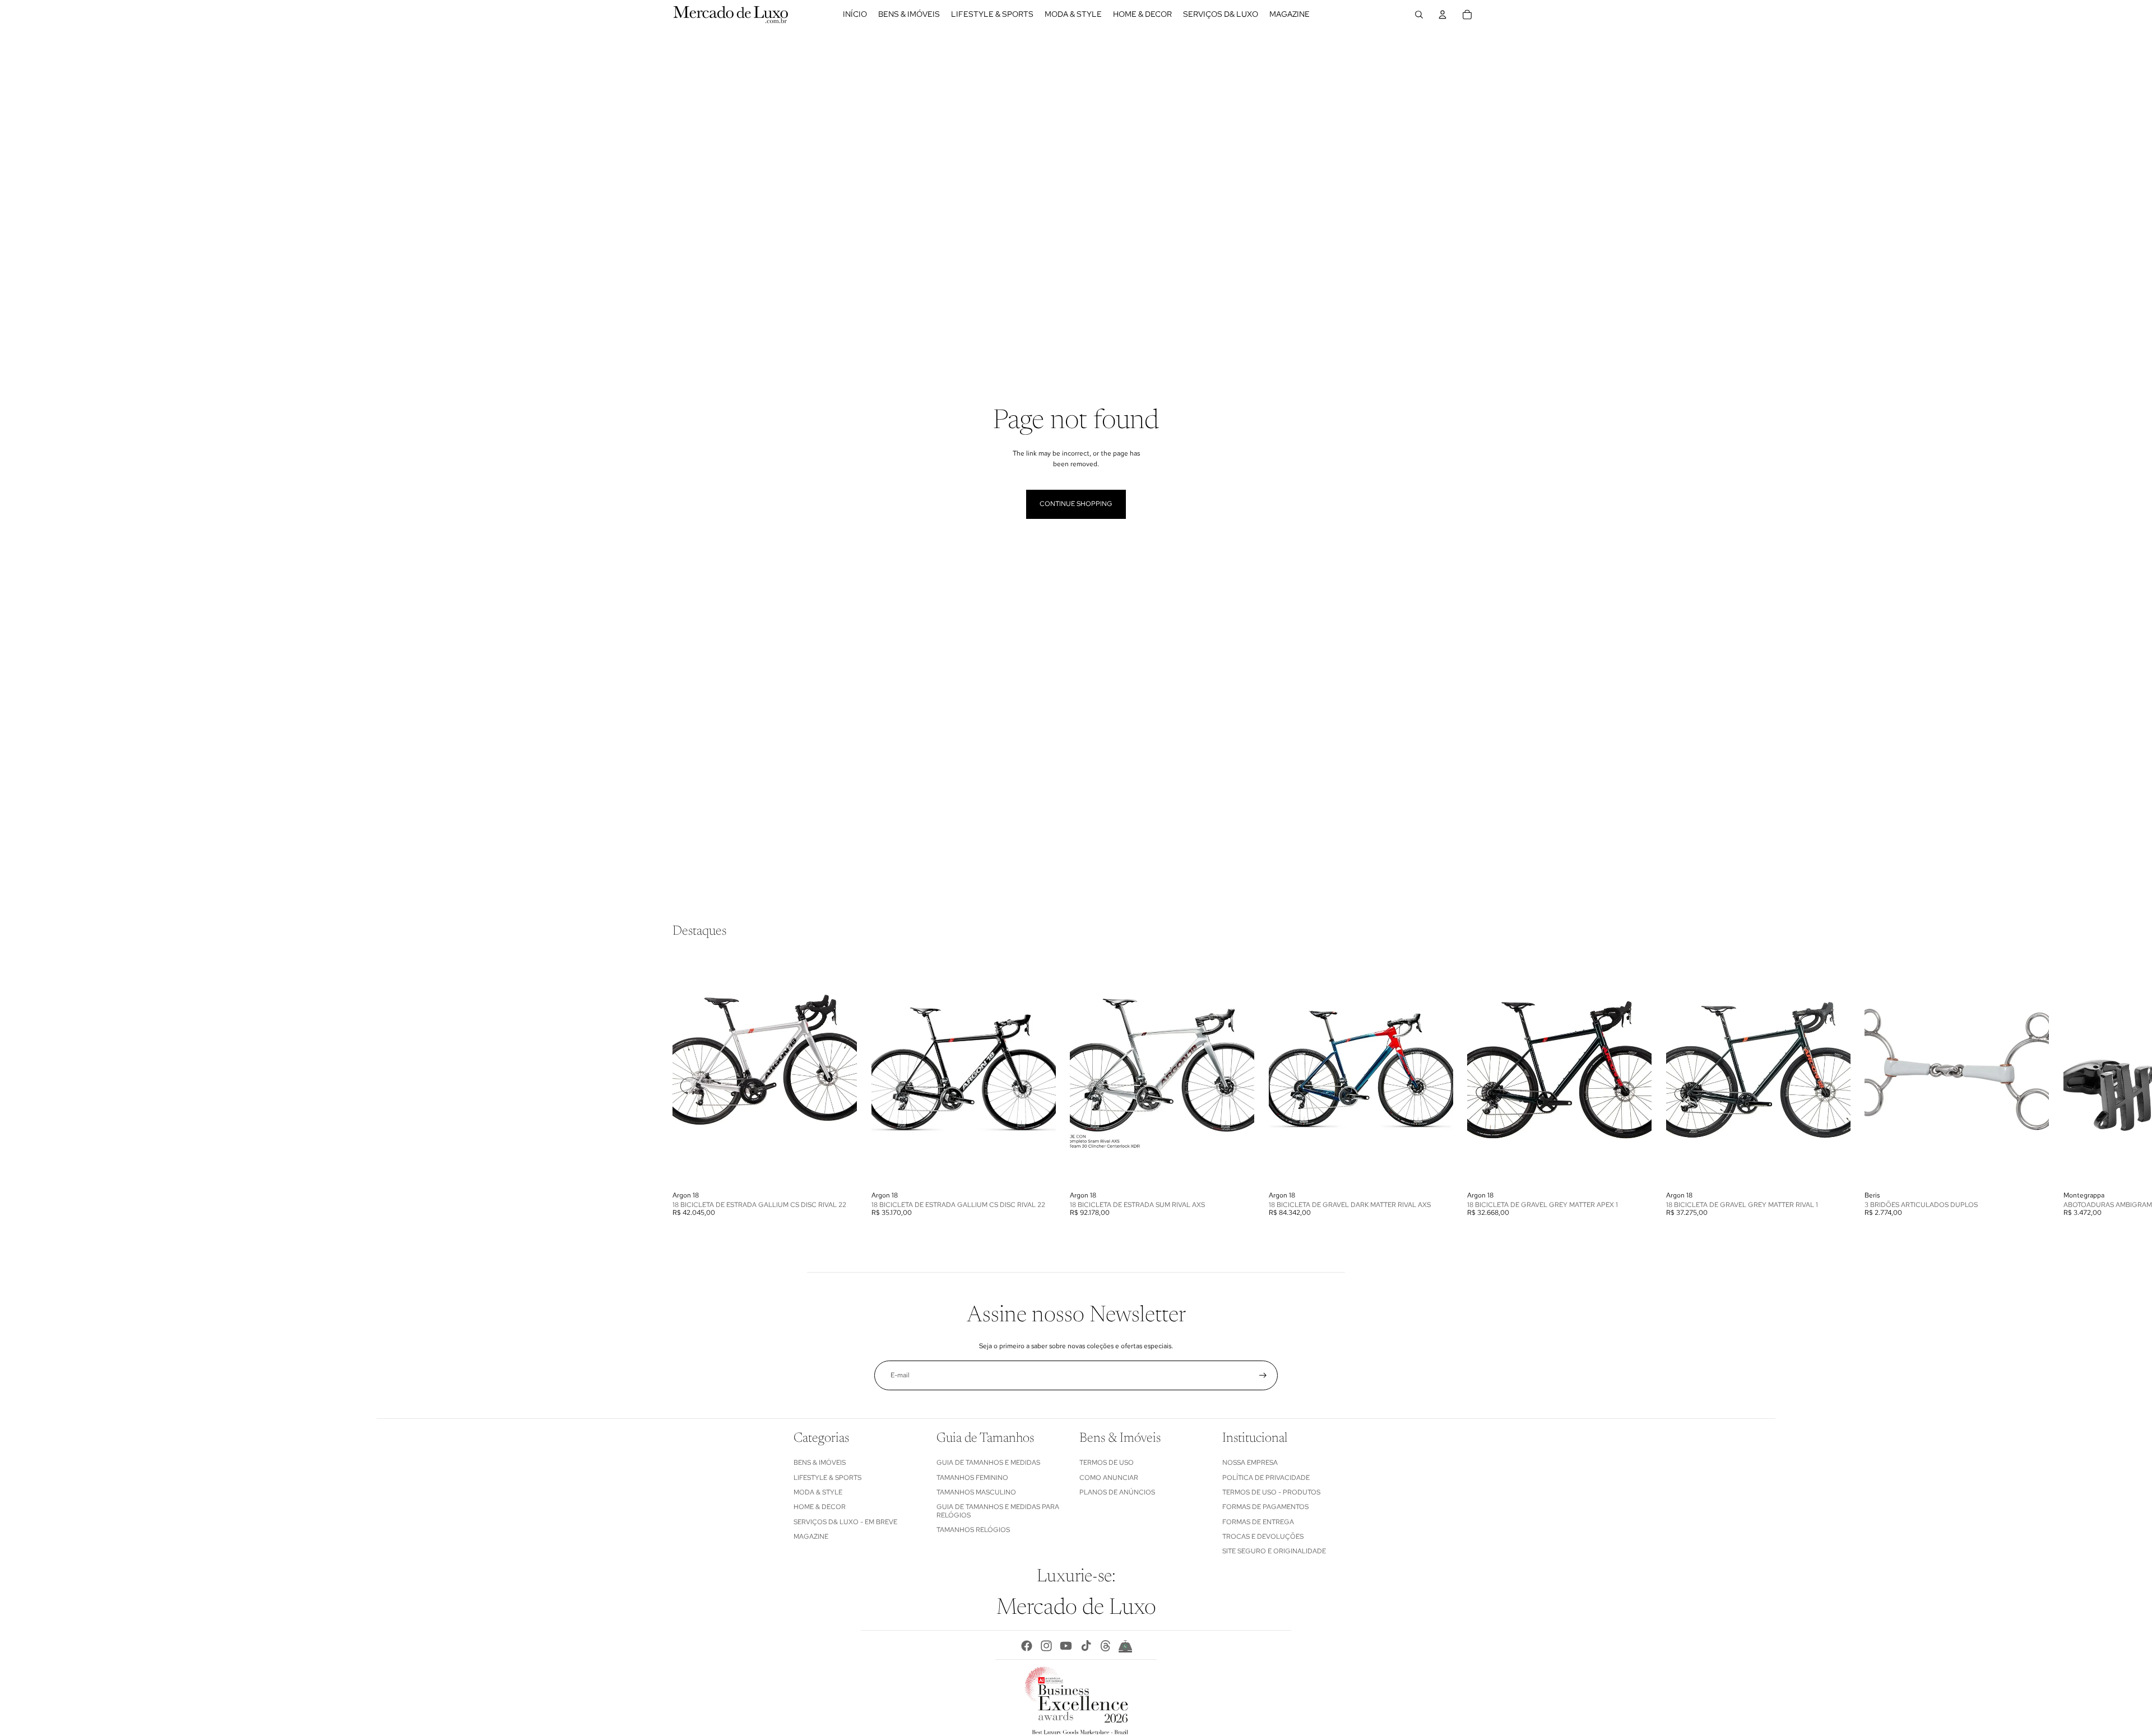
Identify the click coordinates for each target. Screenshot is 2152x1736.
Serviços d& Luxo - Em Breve (845, 1522)
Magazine (811, 1537)
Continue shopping (1076, 504)
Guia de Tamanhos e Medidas (988, 1463)
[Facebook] (1027, 1646)
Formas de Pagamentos (1265, 1507)
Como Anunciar (1109, 1478)
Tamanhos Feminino (972, 1478)
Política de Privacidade (1266, 1478)
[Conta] (1443, 15)
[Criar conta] (1263, 1375)
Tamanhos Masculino (976, 1492)
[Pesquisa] (1419, 15)
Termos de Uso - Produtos (1271, 1492)
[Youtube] (1066, 1646)
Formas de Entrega (1258, 1522)
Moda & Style (818, 1492)
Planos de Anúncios (1117, 1492)
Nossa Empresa (1250, 1463)
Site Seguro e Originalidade (1274, 1551)
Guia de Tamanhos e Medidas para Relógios (998, 1511)
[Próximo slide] (1467, 1086)
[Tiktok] (1086, 1646)
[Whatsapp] (1125, 1646)
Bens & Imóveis (820, 1463)
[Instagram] (1046, 1646)
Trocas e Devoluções (1263, 1537)
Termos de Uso (1107, 1463)
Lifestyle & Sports (827, 1478)
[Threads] (1106, 1646)
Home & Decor (820, 1507)
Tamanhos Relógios (973, 1530)
